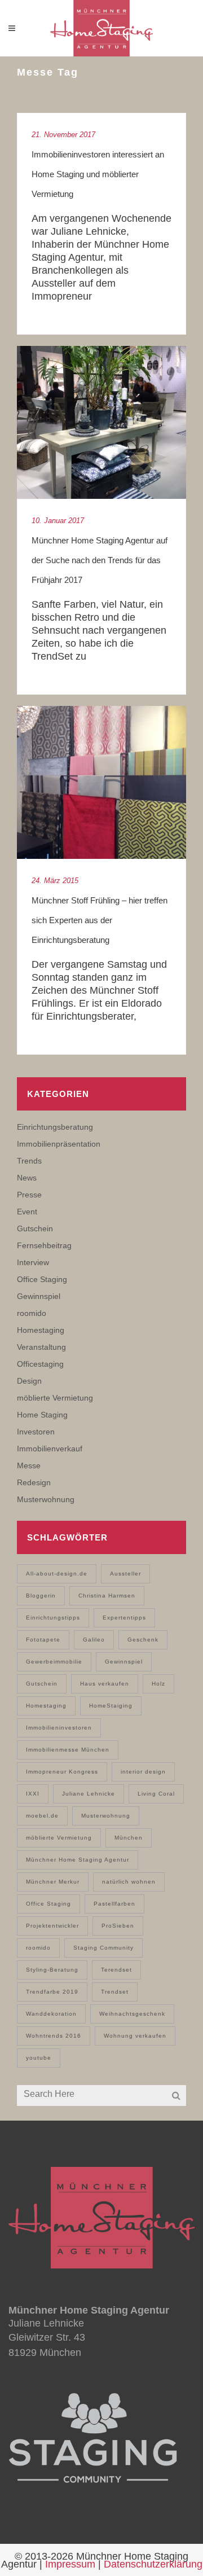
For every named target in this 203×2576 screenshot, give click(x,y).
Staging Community (103, 1948)
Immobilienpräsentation (59, 1144)
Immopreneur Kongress (62, 1772)
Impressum (70, 2564)
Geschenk (143, 1640)
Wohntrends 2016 (54, 2036)
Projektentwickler (52, 1926)
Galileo (94, 1640)
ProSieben (118, 1926)
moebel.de (42, 1816)
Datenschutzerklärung (153, 2564)
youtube (39, 2058)
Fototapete (43, 1640)
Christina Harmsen (107, 1596)
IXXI (33, 1794)
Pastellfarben (114, 1904)
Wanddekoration (51, 2014)
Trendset (115, 1992)
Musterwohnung (46, 1499)
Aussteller (125, 1574)
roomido (32, 1313)
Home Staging (42, 1415)
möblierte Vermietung (55, 1398)
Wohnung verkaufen (135, 2036)
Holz (158, 1684)
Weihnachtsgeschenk (132, 2014)
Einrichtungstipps (53, 1618)
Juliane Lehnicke (89, 1794)
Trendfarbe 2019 (52, 1992)
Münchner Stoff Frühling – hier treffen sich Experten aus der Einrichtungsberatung (100, 920)
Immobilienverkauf (50, 1449)
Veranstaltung (41, 1347)
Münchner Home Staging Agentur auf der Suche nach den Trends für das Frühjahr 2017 (100, 560)
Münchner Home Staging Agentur (78, 1860)
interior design (143, 1772)
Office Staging (42, 1279)
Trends (29, 1161)
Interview (33, 1262)
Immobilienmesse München (68, 1750)
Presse (29, 1195)
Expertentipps (124, 1618)
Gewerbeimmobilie (54, 1662)
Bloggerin (41, 1596)
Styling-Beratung (52, 1970)
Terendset (116, 1970)
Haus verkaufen (105, 1684)
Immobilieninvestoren (59, 1728)
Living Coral (156, 1794)
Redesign (34, 1482)
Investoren (36, 1432)
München (129, 1838)
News (27, 1178)
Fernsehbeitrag (44, 1245)
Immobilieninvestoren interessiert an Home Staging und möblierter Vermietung (98, 174)
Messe (29, 1465)
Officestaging (40, 1364)
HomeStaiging (111, 1706)
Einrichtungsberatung (55, 1127)
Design (29, 1381)
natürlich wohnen (129, 1882)
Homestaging (41, 1330)
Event (27, 1212)
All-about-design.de (57, 1574)
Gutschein (35, 1228)
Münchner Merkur (53, 1882)
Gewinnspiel (39, 1296)
